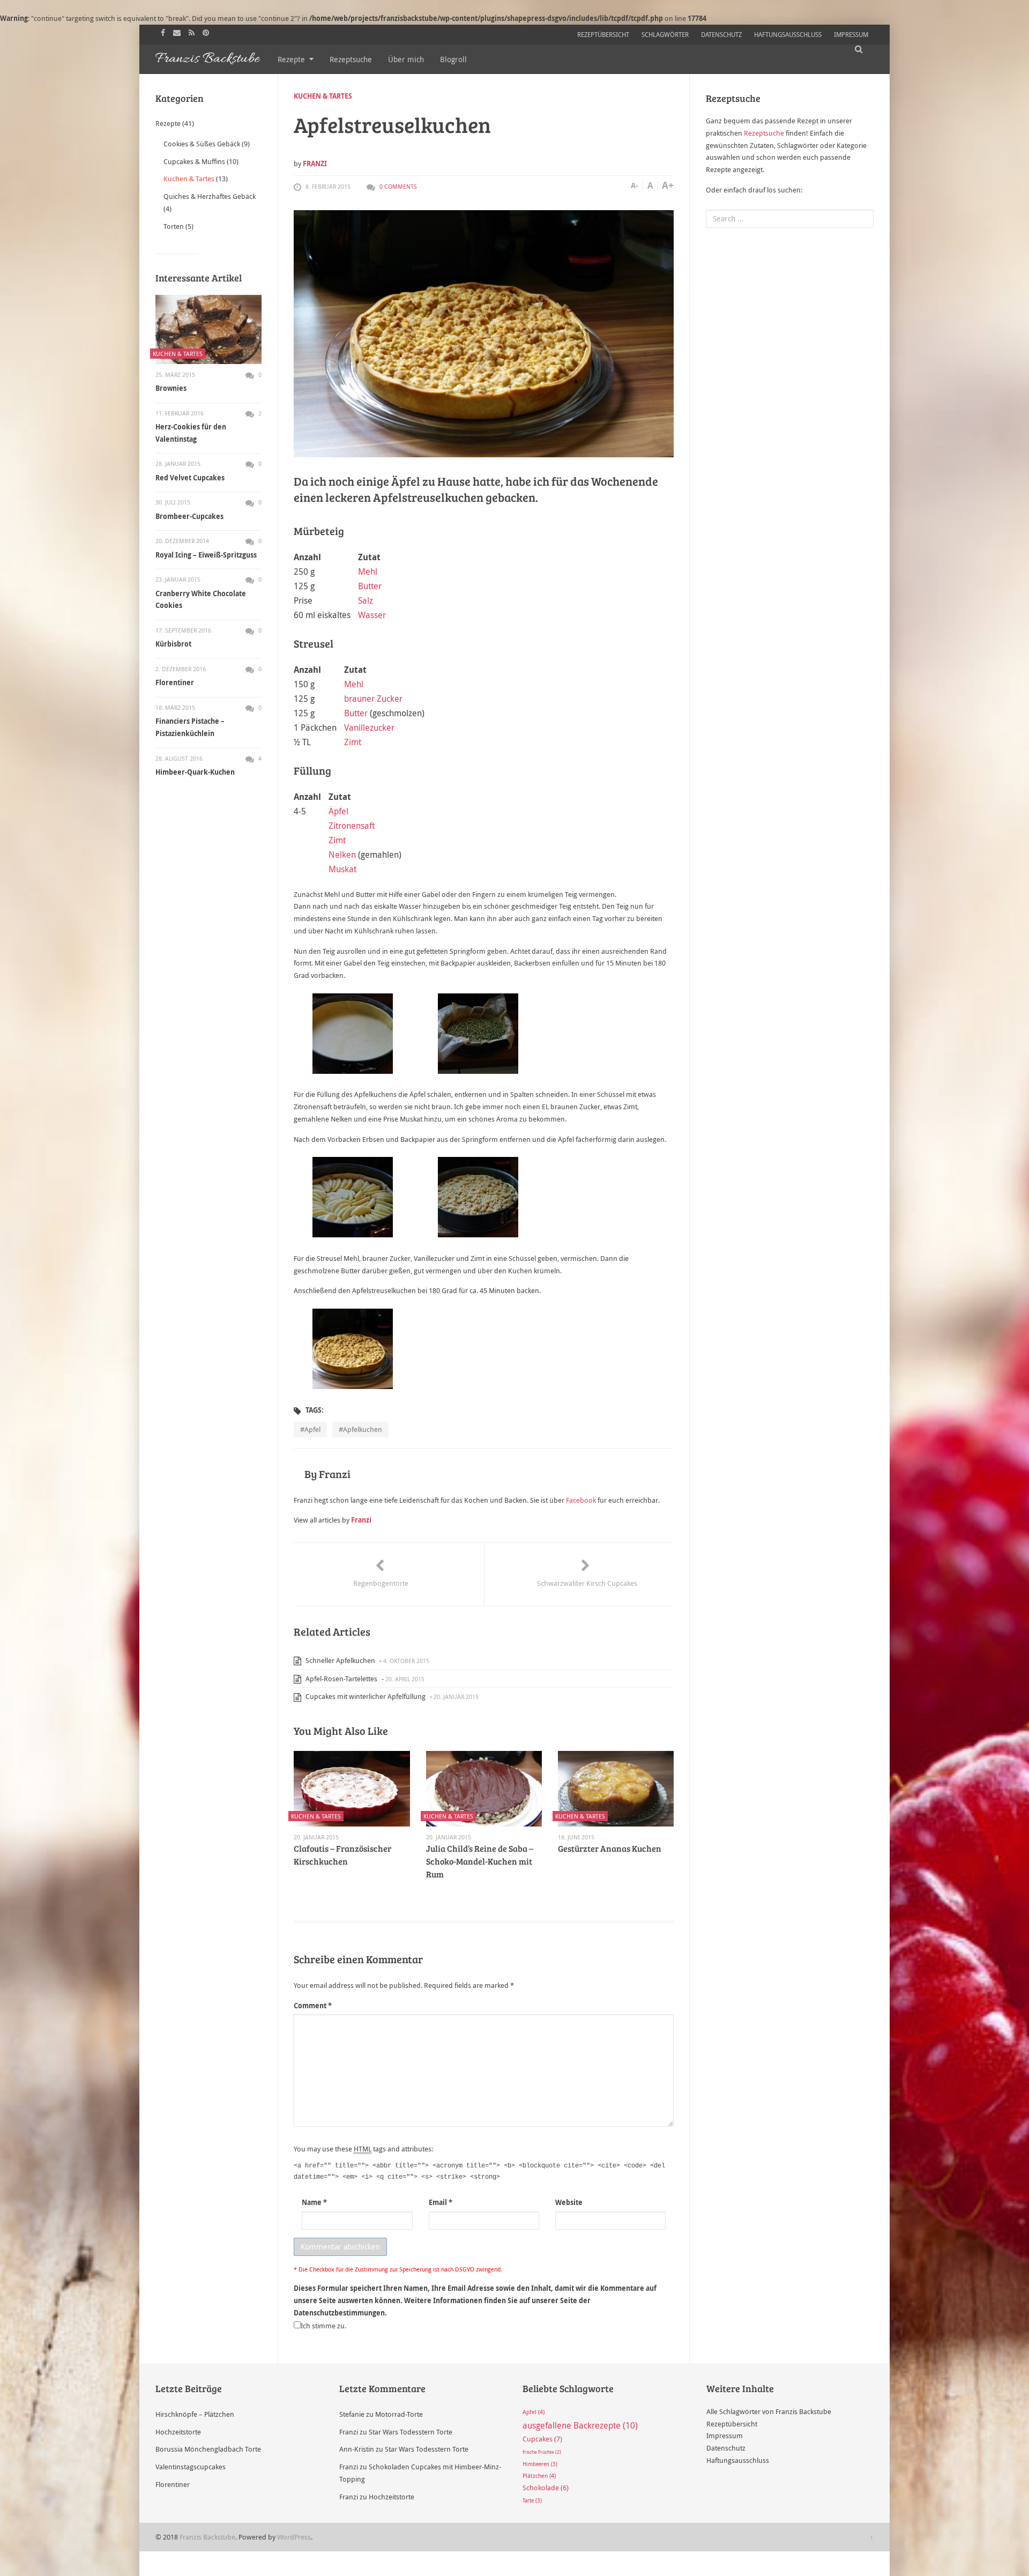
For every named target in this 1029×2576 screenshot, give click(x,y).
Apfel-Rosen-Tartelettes (341, 1679)
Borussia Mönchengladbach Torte (208, 2449)
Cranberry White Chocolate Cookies (201, 600)
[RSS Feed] (193, 32)
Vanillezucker (369, 727)
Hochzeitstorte (178, 2432)
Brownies (171, 388)
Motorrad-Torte (399, 2414)
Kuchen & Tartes (323, 96)
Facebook (581, 1500)
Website (569, 2202)
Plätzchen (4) (539, 2476)
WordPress (294, 2537)
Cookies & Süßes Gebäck (202, 144)
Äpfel (338, 811)
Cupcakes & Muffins (194, 161)
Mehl (368, 571)
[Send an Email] (178, 32)
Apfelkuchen (363, 1429)
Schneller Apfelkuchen (340, 1660)
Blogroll (453, 59)
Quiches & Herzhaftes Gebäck (210, 196)
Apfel (312, 1429)
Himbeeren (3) (540, 2464)
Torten (174, 226)
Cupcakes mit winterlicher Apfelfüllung (365, 1696)
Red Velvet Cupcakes (190, 478)
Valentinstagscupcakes (191, 2467)
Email (441, 2202)
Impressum (851, 34)
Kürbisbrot (173, 644)
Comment (313, 2006)
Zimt (353, 742)
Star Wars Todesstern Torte (411, 2432)
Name (314, 2202)
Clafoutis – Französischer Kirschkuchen (342, 1855)
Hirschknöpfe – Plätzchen (195, 2414)
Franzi (315, 164)
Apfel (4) (534, 2412)
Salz (366, 600)
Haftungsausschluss (788, 34)
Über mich (406, 59)
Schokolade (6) (546, 2488)
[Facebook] (164, 32)
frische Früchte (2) (542, 2452)
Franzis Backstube (207, 2537)
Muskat (342, 869)
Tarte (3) (532, 2501)
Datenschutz (721, 34)
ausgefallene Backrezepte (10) (580, 2425)
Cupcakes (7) (542, 2439)
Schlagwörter (665, 34)
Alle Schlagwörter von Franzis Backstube (769, 2411)
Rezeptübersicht (603, 34)
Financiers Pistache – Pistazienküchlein (190, 727)
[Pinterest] (207, 32)
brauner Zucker (373, 699)
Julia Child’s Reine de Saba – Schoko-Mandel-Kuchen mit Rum (480, 1861)
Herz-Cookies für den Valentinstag (191, 433)
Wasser (372, 615)
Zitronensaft (352, 826)
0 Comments (398, 186)
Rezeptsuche (351, 59)
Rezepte (291, 59)
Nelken (342, 855)
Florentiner (175, 682)
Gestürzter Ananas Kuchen (610, 1848)
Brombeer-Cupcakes (189, 516)
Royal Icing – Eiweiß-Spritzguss (206, 555)
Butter (370, 586)
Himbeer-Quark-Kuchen (195, 772)
